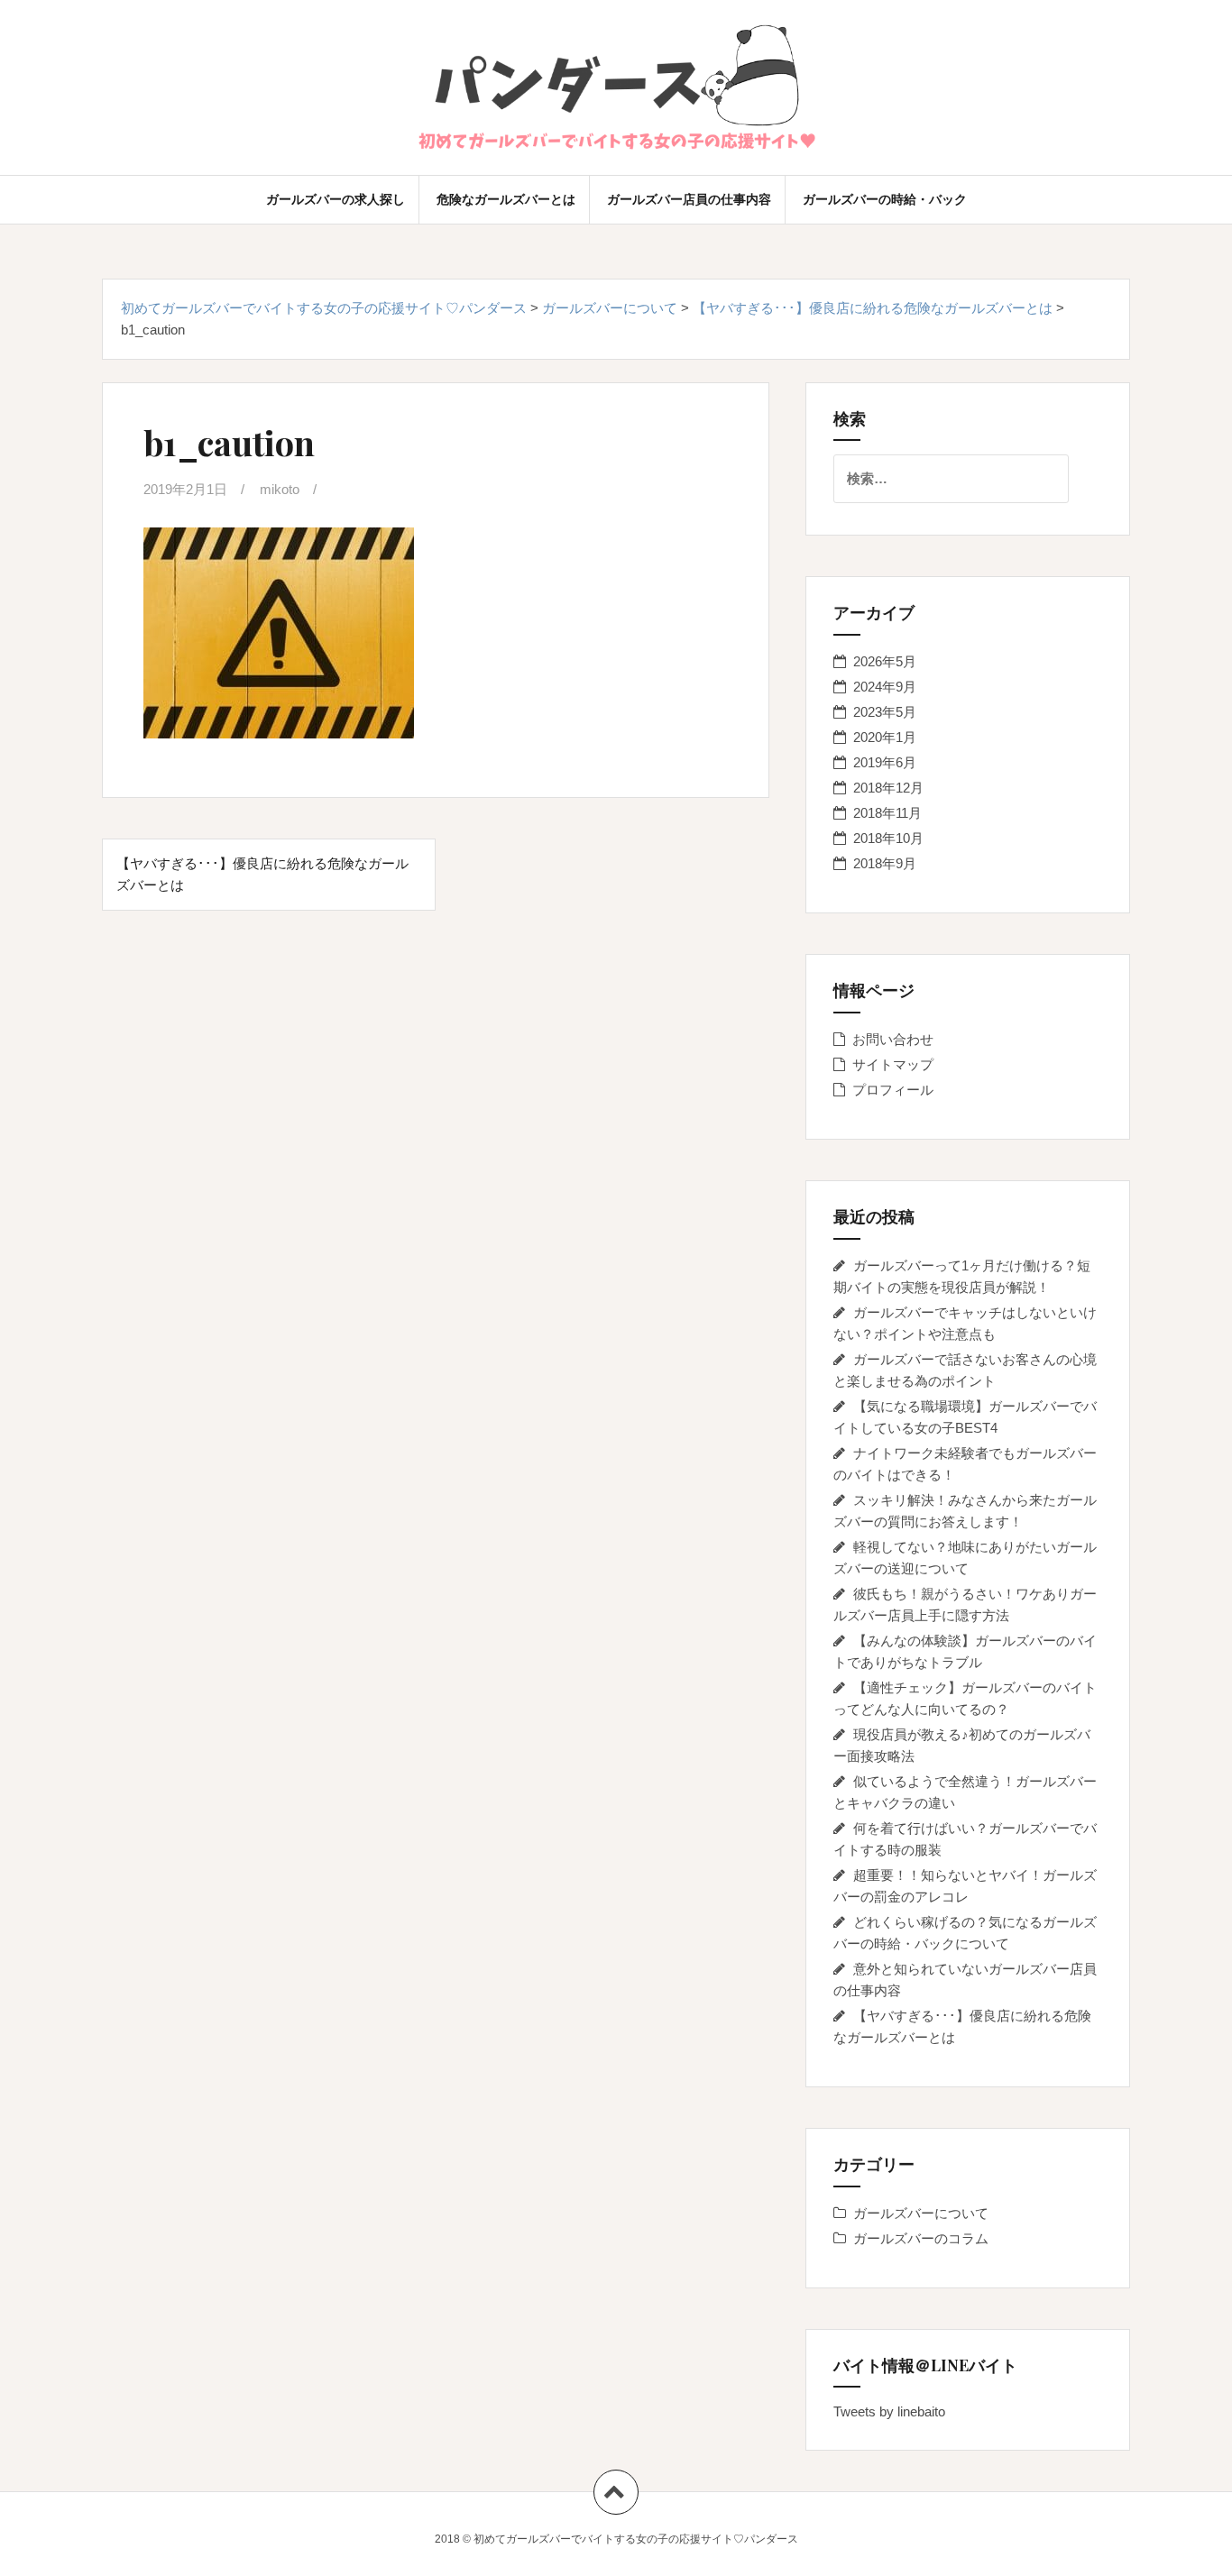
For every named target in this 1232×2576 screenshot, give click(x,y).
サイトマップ (893, 1064)
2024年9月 (885, 687)
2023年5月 (885, 712)
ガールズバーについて (921, 2213)
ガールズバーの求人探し (336, 199)
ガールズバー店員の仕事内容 (689, 199)
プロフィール (893, 1090)
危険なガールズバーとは (506, 199)
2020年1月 (885, 737)
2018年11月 (887, 813)
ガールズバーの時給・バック (885, 199)
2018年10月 (888, 838)
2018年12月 (888, 788)
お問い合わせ (893, 1039)
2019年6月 (885, 762)
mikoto (280, 489)
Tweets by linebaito (889, 2411)
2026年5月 (885, 661)
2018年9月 (885, 863)
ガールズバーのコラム (921, 2238)
